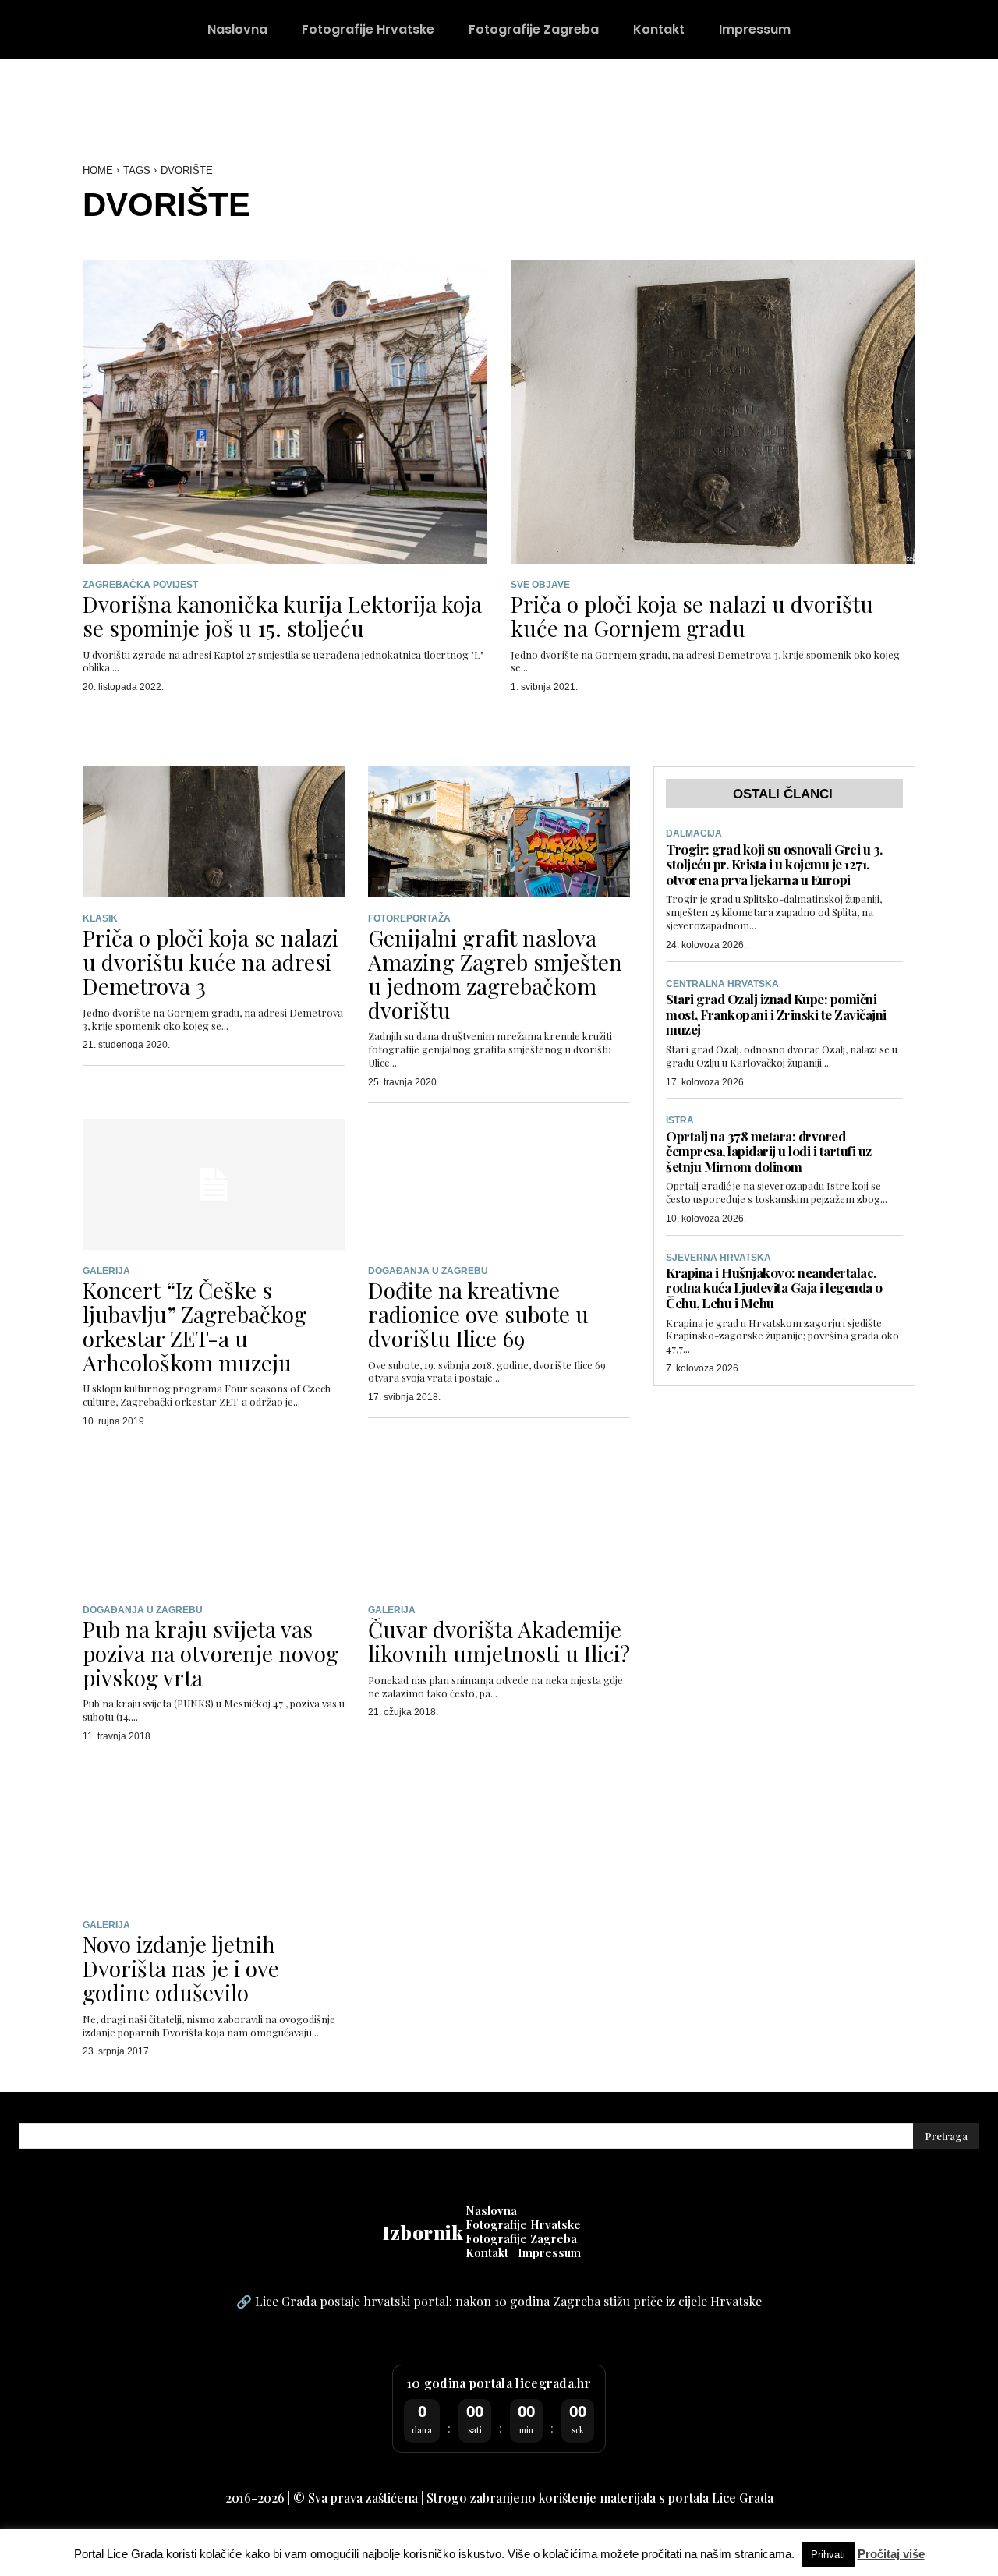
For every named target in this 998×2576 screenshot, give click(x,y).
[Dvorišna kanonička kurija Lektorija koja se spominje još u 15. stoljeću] (285, 411)
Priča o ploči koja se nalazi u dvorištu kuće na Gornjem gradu (692, 616)
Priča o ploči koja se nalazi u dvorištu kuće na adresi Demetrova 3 (211, 962)
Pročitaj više (891, 2554)
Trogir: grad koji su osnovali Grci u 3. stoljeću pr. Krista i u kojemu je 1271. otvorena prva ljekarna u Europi (774, 864)
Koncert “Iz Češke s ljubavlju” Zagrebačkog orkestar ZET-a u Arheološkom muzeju (195, 1326)
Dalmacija (694, 833)
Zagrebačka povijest (140, 585)
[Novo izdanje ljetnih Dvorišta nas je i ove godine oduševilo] (214, 1838)
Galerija (106, 1271)
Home (98, 170)
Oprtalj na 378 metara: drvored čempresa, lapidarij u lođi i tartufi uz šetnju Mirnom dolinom (769, 1151)
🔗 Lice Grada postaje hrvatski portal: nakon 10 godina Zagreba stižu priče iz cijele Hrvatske (499, 2301)
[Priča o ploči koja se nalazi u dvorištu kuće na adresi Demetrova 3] (214, 832)
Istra (680, 1120)
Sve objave (540, 585)
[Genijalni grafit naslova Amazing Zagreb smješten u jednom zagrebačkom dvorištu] (499, 832)
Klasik (100, 918)
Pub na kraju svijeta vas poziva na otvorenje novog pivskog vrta (211, 1653)
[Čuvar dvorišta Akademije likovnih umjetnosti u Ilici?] (499, 1523)
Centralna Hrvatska (722, 984)
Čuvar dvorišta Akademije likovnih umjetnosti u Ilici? (499, 1641)
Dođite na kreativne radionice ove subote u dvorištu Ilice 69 (478, 1314)
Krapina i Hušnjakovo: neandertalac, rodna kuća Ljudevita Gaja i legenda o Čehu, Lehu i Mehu (774, 1288)
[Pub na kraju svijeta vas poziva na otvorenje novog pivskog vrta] (214, 1523)
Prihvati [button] (828, 2555)
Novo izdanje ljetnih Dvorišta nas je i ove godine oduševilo (181, 1968)
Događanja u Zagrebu (428, 1271)
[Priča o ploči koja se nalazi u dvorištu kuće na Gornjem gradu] (713, 411)
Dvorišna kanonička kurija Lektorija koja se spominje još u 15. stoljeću (282, 616)
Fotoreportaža (409, 918)
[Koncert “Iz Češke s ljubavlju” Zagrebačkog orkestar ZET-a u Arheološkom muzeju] (214, 1184)
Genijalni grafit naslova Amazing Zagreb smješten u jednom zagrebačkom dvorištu (495, 973)
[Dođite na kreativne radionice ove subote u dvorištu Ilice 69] (499, 1184)
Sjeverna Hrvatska (718, 1258)
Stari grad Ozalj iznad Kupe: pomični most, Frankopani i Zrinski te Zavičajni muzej (776, 1014)
